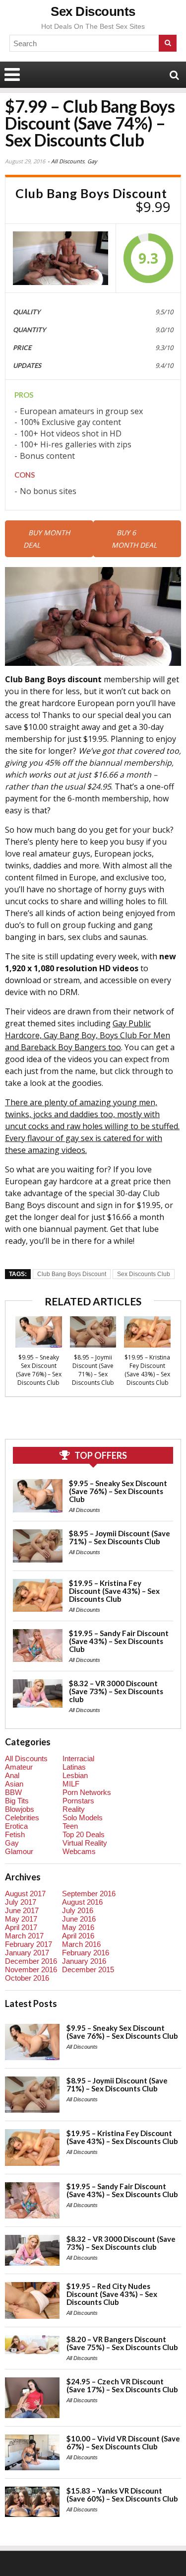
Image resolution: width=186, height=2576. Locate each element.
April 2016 (78, 1936)
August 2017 (25, 1894)
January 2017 (27, 1953)
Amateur (19, 1767)
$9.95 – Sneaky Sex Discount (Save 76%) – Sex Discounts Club (39, 1370)
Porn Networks (87, 1792)
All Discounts (68, 161)
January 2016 (84, 1961)
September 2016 (89, 1894)
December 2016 (31, 1961)
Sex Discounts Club (144, 1274)
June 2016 (79, 1919)
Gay (92, 161)
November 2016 (31, 1969)
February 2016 (86, 1953)
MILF (71, 1784)
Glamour (19, 1851)
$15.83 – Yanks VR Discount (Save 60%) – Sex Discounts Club (122, 2495)
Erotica (16, 1826)
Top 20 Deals (84, 1834)
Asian (14, 1784)
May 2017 (21, 1919)
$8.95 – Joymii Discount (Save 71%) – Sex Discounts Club (93, 1370)
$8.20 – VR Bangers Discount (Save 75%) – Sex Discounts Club (122, 2343)
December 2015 (88, 1969)
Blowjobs (20, 1809)
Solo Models (83, 1818)
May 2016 (78, 1927)
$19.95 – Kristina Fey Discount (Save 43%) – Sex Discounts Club (147, 1370)
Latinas (74, 1767)
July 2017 (21, 1902)
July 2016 (78, 1910)
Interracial (78, 1758)
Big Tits (17, 1801)
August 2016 (82, 1902)
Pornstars (78, 1801)
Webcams (79, 1851)
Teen (70, 1826)
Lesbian (75, 1775)
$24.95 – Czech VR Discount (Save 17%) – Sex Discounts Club (122, 2385)
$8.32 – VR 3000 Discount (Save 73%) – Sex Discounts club (116, 1691)
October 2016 (27, 1978)
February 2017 (29, 1944)
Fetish (15, 1834)
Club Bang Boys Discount (72, 1274)
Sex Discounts (93, 11)
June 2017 (22, 1910)
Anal (12, 1775)
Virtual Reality (85, 1843)
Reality (74, 1809)
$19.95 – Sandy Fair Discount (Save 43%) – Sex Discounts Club (119, 1641)
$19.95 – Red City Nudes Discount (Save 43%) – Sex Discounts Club (112, 2294)
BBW (13, 1792)
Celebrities (22, 1818)
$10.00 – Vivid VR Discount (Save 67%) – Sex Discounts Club (123, 2442)
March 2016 (81, 1944)
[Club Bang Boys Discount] (61, 258)
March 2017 (24, 1936)
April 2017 (21, 1927)
